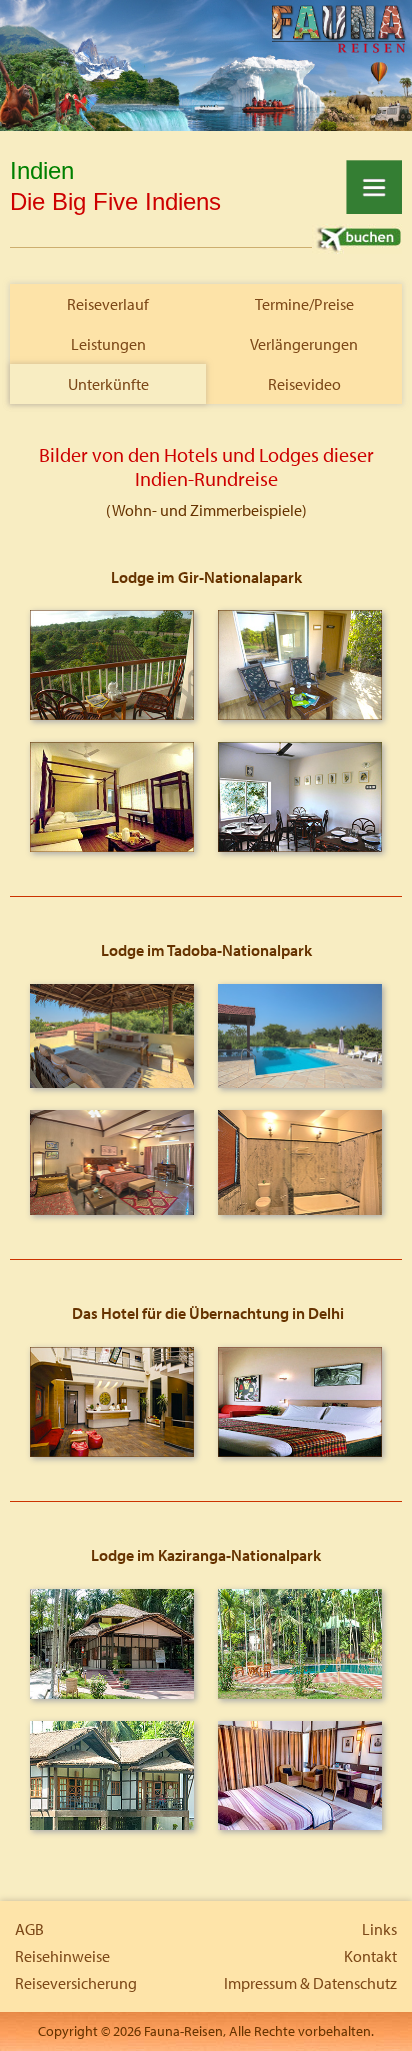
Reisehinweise (62, 1956)
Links (379, 1929)
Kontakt (370, 1956)
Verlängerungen (304, 344)
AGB (29, 1929)
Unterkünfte (108, 384)
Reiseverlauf (108, 304)
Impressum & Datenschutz (310, 1983)
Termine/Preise (304, 304)
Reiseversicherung (76, 1983)
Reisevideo (304, 384)
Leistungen (108, 344)
